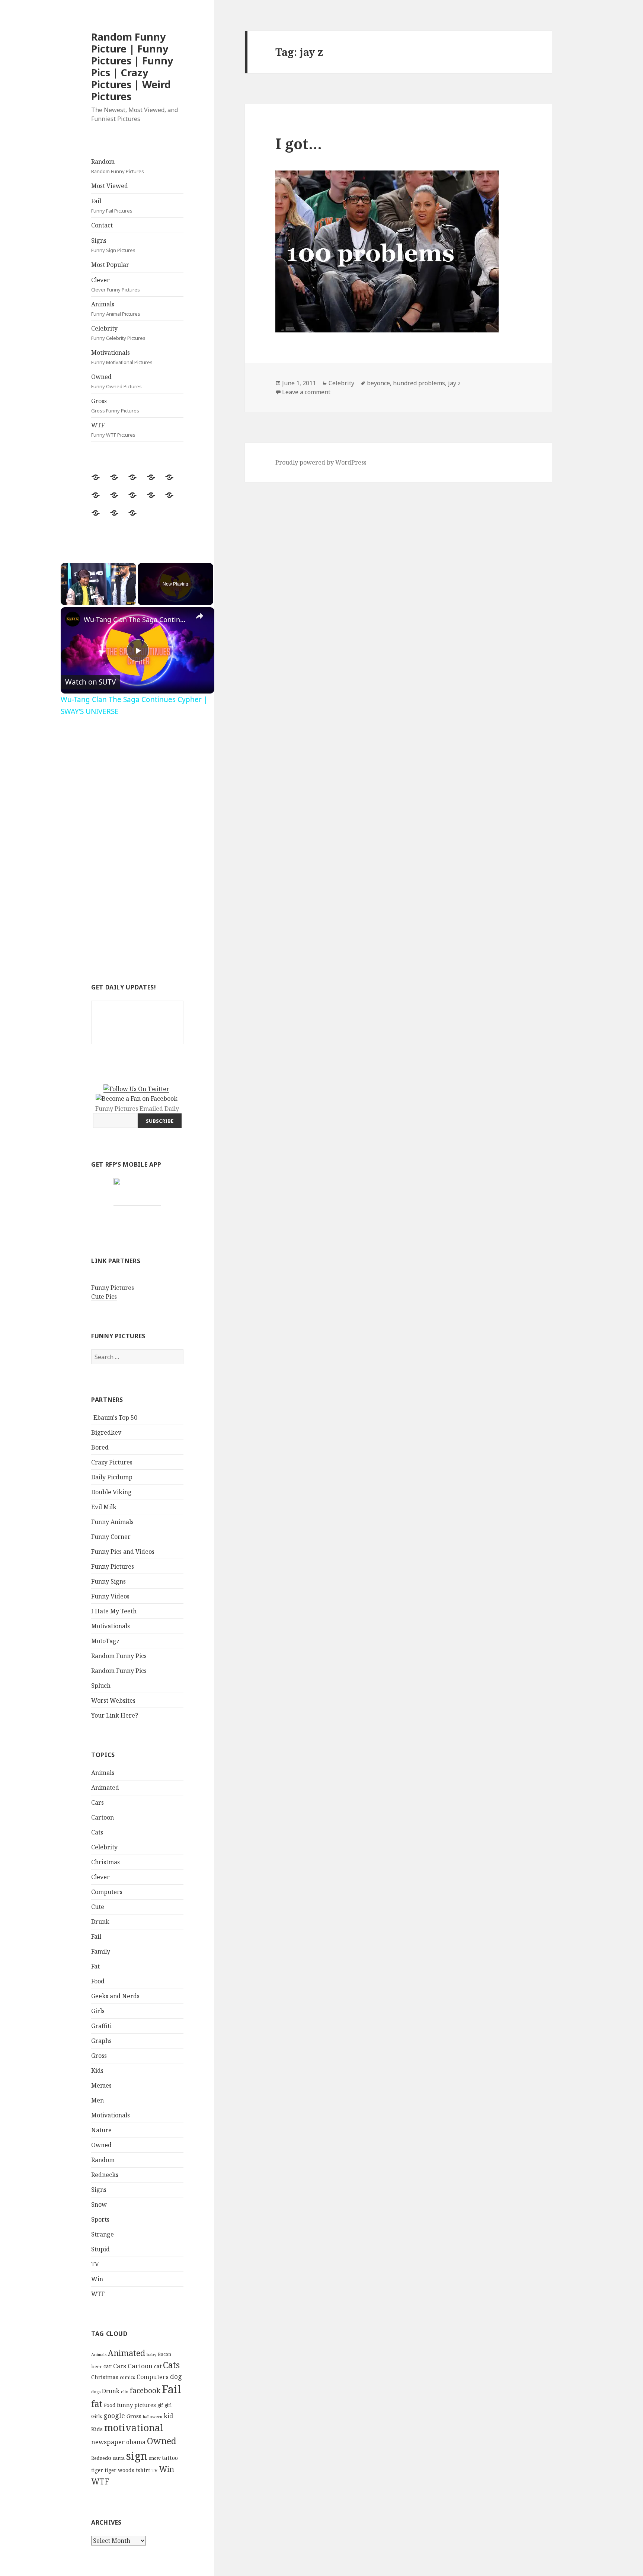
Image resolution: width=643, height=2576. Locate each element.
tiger (97, 2470)
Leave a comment (306, 392)
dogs (96, 2392)
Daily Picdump (112, 1477)
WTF (113, 430)
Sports (100, 2219)
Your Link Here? (115, 1715)
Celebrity (118, 333)
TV (95, 2264)
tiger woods (119, 2470)
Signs (113, 245)
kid (168, 2416)
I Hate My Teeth (114, 1611)
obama (136, 2442)
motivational (134, 2427)
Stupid (100, 2249)
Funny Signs (108, 1581)
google (114, 2416)
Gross (115, 405)
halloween (153, 2417)
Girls (98, 2011)
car (108, 2366)
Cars (97, 1802)
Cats (97, 1832)
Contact (102, 225)
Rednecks (105, 2175)
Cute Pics (104, 1297)
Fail (112, 205)
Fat (95, 1966)
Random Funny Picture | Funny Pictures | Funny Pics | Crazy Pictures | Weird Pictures (132, 66)
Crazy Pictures (112, 1462)
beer (97, 2366)
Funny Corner (111, 1537)
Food (98, 1981)
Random (118, 166)
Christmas (105, 1862)
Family (101, 1951)
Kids (97, 2070)
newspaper (108, 2442)
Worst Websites (113, 1700)
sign (137, 2456)
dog (176, 2376)
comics (127, 2377)
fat (97, 2404)
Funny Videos (110, 1596)
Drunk (100, 1922)
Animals (116, 309)
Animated (105, 1788)
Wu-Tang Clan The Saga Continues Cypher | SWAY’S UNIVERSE (136, 619)
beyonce (378, 383)
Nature (101, 2130)
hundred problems (419, 383)
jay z (454, 383)
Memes (101, 2085)
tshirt (143, 2470)
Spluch (101, 1686)
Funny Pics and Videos (123, 1552)
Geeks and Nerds (115, 1996)
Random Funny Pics (119, 1656)
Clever (116, 284)
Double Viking (111, 1492)
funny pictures (136, 2405)
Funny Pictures (113, 1288)
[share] (199, 616)
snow (155, 2458)
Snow (99, 2204)
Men (97, 2100)
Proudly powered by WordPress (321, 462)
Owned (116, 381)
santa (119, 2458)
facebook (145, 2390)
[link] (73, 619)
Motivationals (122, 357)
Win (97, 2279)
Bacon (164, 2354)
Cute (98, 1907)
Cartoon (103, 1817)
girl (168, 2405)
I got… (299, 144)
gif (160, 2405)
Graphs (101, 2041)
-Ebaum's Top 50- (115, 1418)
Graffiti (101, 2026)
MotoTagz (105, 1641)
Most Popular (110, 265)
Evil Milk (104, 1507)
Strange (103, 2234)
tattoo (170, 2458)
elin (125, 2392)
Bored (100, 1447)
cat (158, 2366)
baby (151, 2354)
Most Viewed (110, 186)
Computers (107, 1892)
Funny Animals (112, 1522)
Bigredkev (106, 1432)
